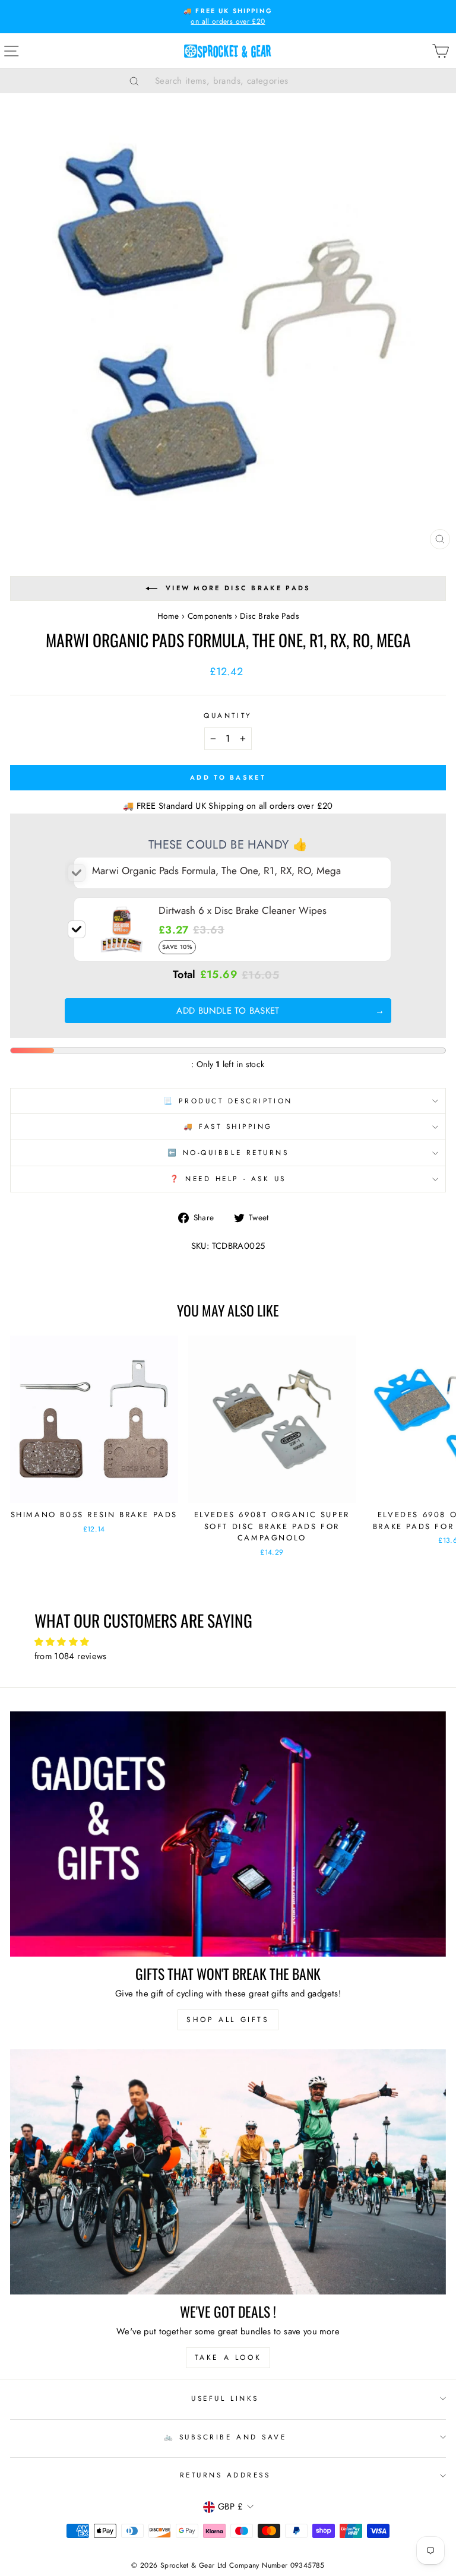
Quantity (228, 715)
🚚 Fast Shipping (228, 1126)
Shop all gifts (228, 2020)
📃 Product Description (228, 1101)
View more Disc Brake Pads (238, 588)
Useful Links (225, 2398)
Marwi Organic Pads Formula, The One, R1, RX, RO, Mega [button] (216, 871)
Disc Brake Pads (269, 616)
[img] (228, 1642)
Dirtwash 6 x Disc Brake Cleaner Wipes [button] (243, 910)
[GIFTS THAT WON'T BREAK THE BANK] (228, 1834)
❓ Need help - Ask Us (228, 1178)
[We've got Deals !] (228, 2172)
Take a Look (228, 2357)
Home (168, 616)
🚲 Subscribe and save (225, 2437)
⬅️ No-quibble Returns (228, 1152)
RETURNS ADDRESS (225, 2475)
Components (210, 616)
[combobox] (243, 81)
